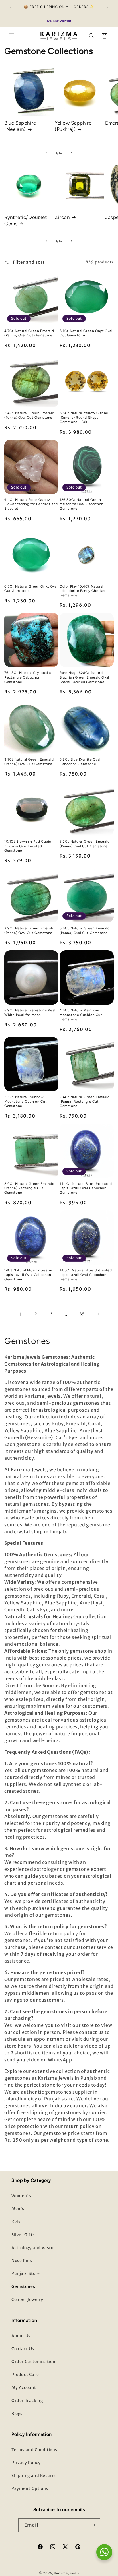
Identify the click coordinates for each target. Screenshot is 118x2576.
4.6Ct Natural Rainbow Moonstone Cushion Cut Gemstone (81, 1015)
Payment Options (30, 2488)
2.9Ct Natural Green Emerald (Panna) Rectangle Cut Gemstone (29, 1188)
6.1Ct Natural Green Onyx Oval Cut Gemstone (86, 333)
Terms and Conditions (34, 2450)
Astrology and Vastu (33, 2248)
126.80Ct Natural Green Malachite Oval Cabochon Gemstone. (81, 504)
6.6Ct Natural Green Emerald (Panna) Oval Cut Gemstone (84, 931)
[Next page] (98, 1314)
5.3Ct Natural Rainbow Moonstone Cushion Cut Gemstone (26, 1101)
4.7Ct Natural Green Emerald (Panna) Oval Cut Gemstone (29, 333)
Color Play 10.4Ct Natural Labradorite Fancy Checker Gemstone (83, 591)
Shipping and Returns (34, 2476)
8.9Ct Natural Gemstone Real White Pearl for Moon (30, 1013)
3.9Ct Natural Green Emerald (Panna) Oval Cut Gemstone (29, 931)
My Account (24, 2387)
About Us (21, 2336)
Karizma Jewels (66, 2573)
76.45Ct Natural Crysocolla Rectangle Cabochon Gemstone (28, 677)
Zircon (62, 217)
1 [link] (20, 1314)
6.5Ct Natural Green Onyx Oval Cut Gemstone (31, 589)
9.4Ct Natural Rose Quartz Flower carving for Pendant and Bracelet (31, 504)
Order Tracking (27, 2401)
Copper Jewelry (27, 2300)
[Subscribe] (93, 2525)
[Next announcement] (107, 7)
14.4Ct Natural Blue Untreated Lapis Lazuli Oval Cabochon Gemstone (86, 1188)
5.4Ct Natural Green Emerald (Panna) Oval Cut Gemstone (29, 415)
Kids (16, 2222)
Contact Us (23, 2349)
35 (82, 1314)
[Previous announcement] (11, 7)
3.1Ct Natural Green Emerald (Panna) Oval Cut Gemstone (29, 762)
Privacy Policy (26, 2463)
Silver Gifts (23, 2235)
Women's (21, 2196)
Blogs (17, 2414)
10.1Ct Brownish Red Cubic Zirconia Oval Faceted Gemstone (28, 846)
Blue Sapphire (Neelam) (20, 126)
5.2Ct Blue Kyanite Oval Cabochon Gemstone (80, 762)
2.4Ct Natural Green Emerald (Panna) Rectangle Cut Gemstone (84, 1101)
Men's (18, 2209)
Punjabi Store (26, 2273)
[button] (11, 36)
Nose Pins (22, 2261)
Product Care (25, 2375)
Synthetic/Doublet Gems (25, 220)
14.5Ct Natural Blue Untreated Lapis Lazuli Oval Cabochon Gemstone (86, 1275)
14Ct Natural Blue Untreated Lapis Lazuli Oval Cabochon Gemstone (29, 1275)
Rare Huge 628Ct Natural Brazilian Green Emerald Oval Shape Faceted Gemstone (84, 677)
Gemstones (23, 2286)
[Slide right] (72, 153)
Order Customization (33, 2362)
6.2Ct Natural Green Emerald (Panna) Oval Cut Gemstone (84, 844)
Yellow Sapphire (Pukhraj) (73, 126)
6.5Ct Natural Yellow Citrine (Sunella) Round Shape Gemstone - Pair (84, 417)
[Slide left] (46, 153)
